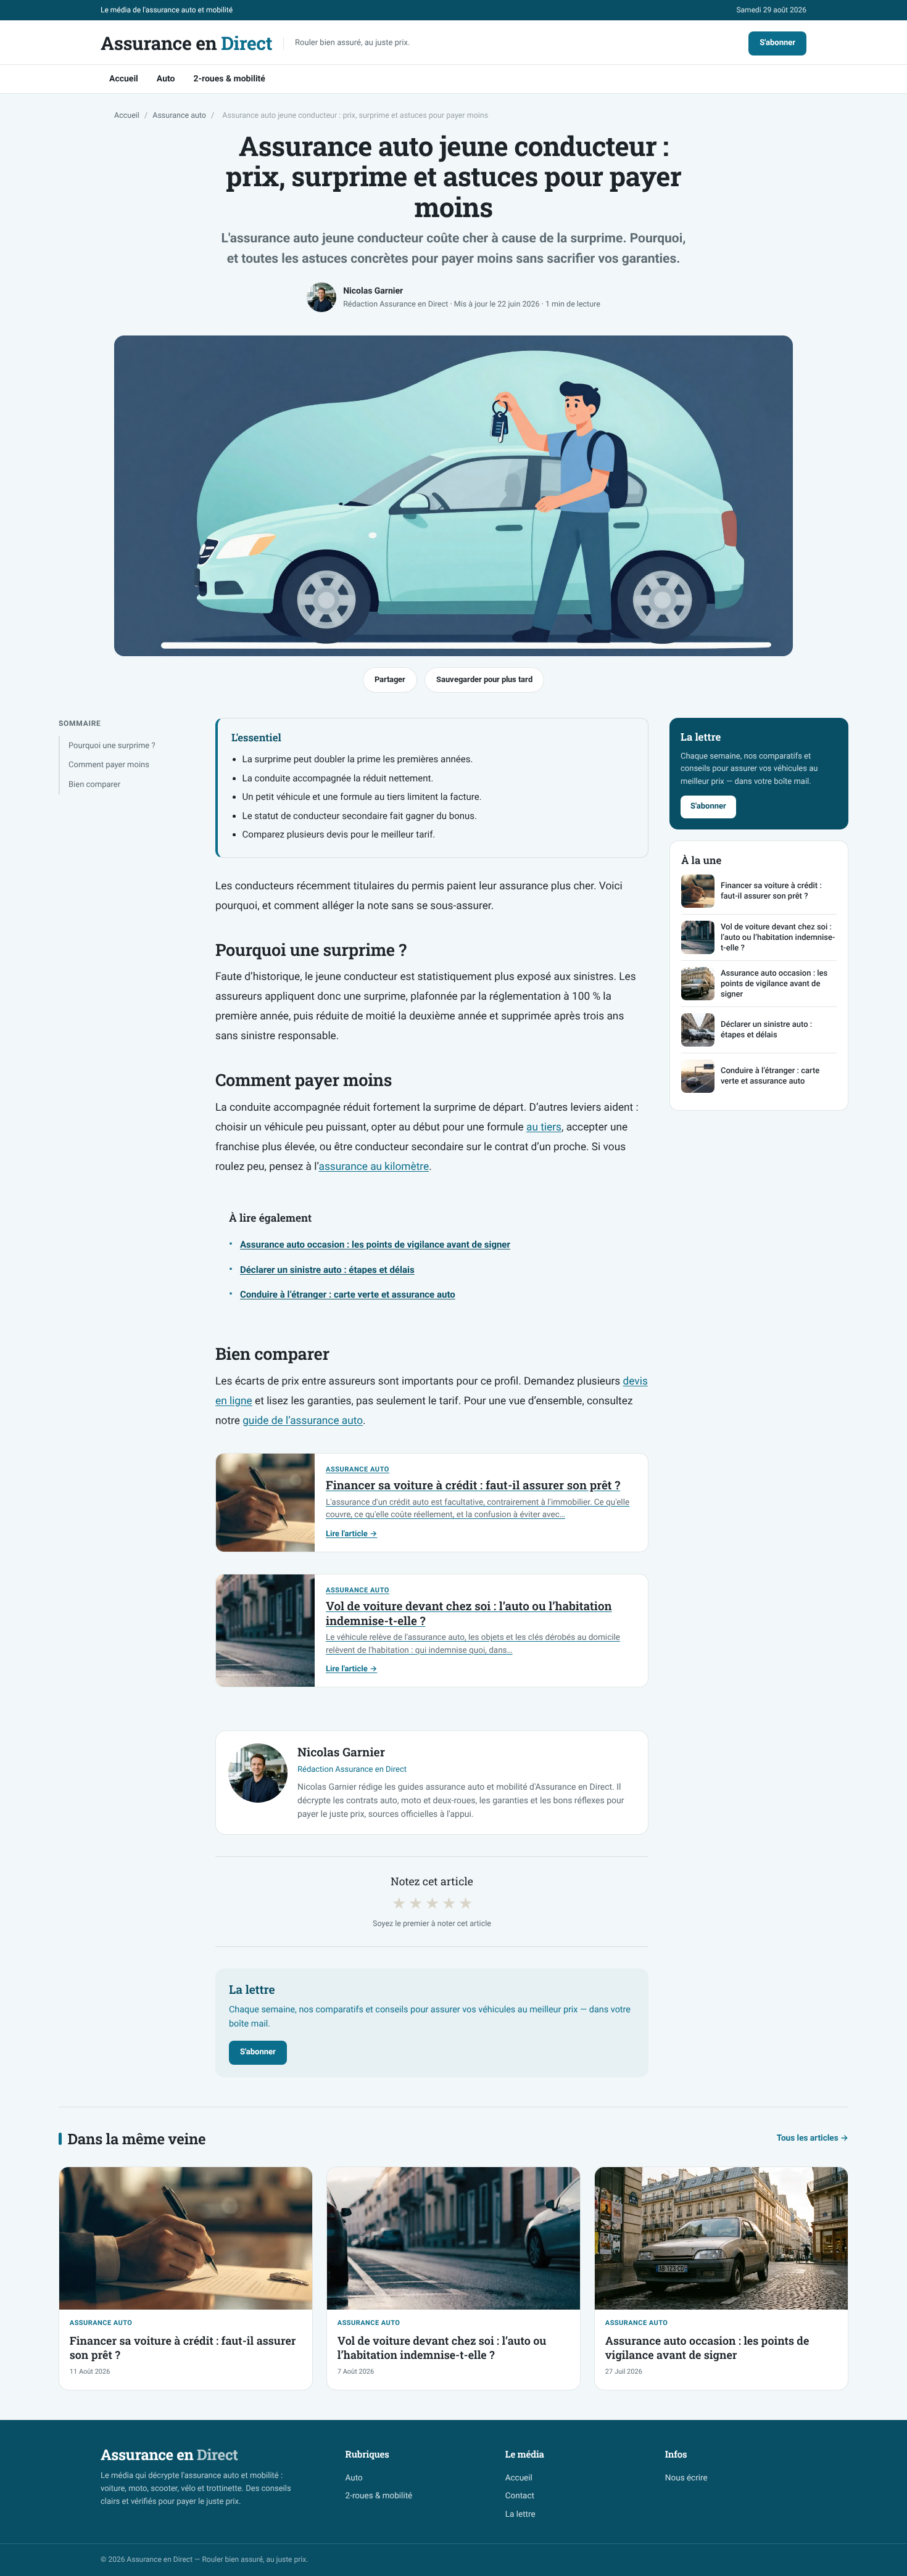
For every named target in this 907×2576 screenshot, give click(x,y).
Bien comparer (94, 785)
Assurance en (186, 44)
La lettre (520, 2514)
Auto (166, 79)
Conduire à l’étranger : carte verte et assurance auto (348, 1294)
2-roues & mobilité (229, 79)
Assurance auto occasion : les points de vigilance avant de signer (375, 1245)
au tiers (544, 1127)
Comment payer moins (109, 765)
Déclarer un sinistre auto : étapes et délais (327, 1270)
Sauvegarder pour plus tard (484, 679)
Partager (390, 679)
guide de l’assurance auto (303, 1421)
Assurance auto (179, 116)
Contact (520, 2496)
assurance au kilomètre (374, 1167)
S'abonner (777, 43)
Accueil (124, 79)
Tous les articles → (813, 2138)
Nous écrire (686, 2478)
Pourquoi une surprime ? (112, 746)
